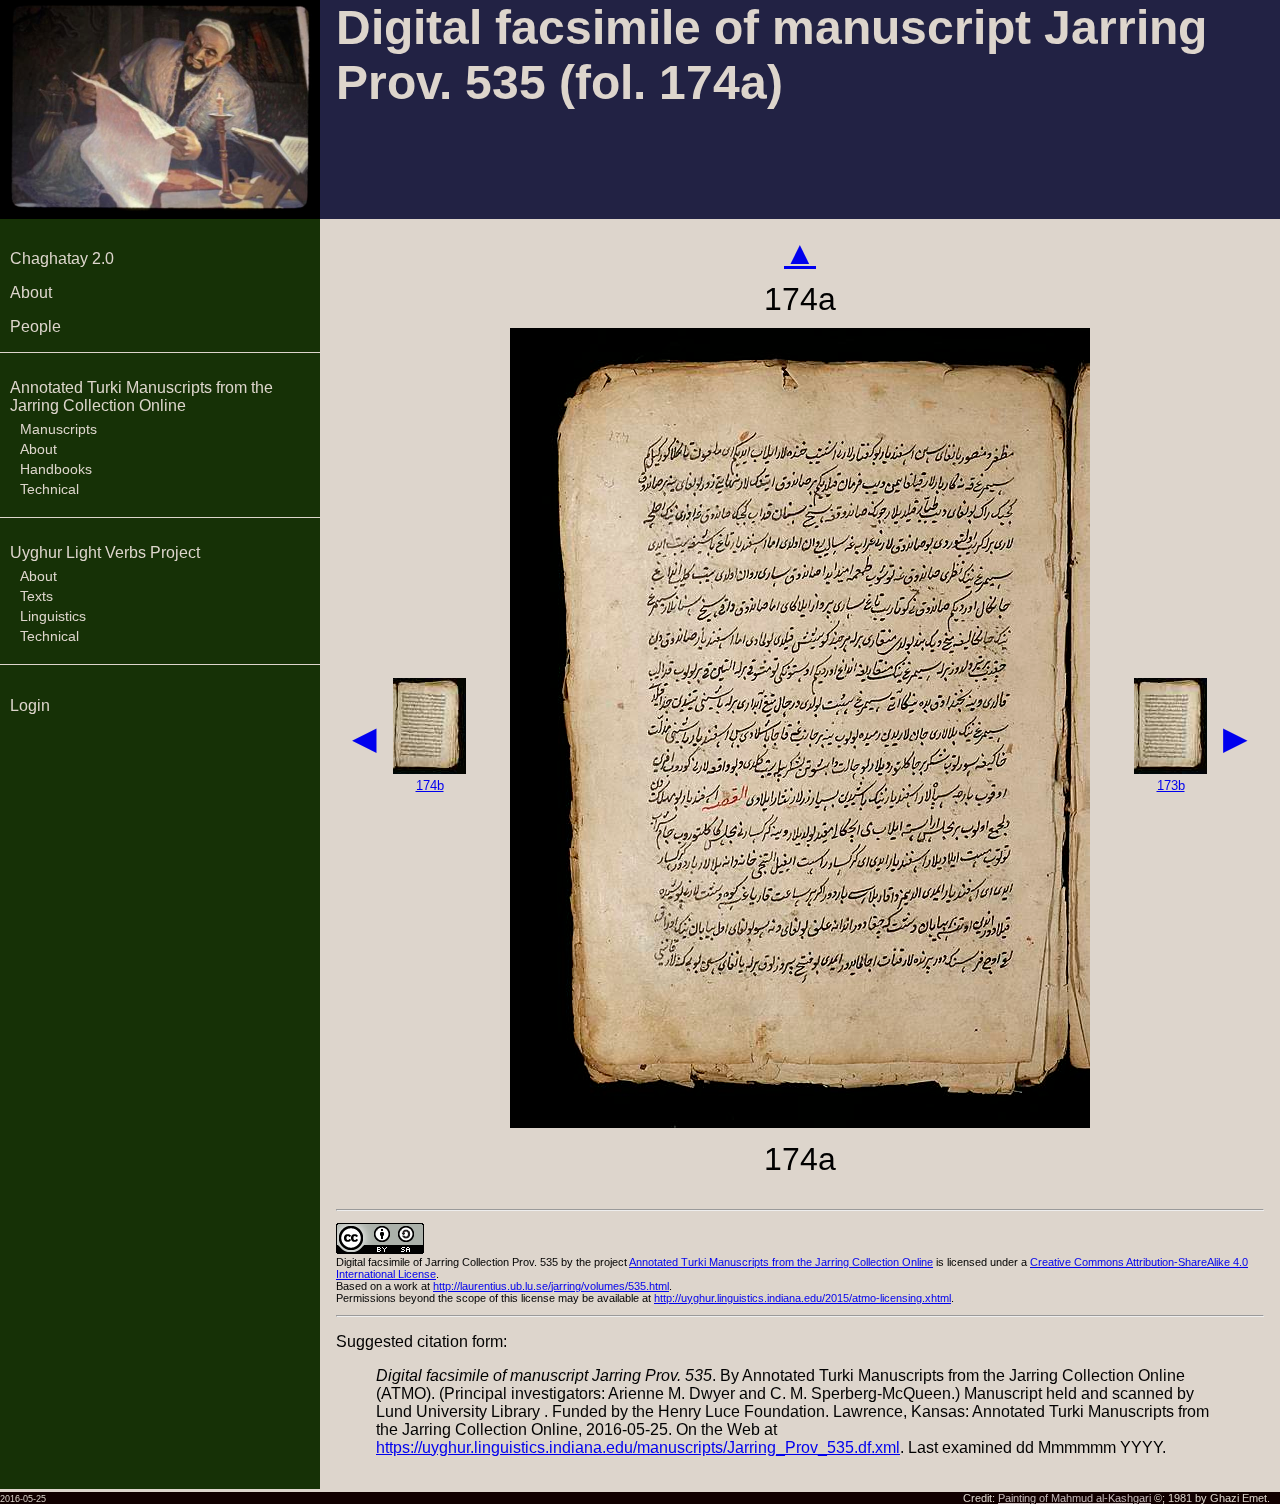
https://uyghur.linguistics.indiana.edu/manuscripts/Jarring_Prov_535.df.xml (638, 1447)
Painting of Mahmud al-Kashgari (1074, 1498)
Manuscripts (58, 429)
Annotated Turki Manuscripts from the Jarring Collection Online (141, 396)
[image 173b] (1170, 768)
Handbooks (56, 469)
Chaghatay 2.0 (62, 258)
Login (30, 705)
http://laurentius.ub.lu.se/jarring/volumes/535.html (551, 1286)
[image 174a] (800, 1122)
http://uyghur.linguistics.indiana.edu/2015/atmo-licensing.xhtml (802, 1298)
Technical (49, 489)
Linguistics (53, 616)
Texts (36, 596)
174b (430, 785)
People (35, 326)
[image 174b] (429, 768)
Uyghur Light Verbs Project (105, 552)
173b (1171, 785)
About (31, 292)
